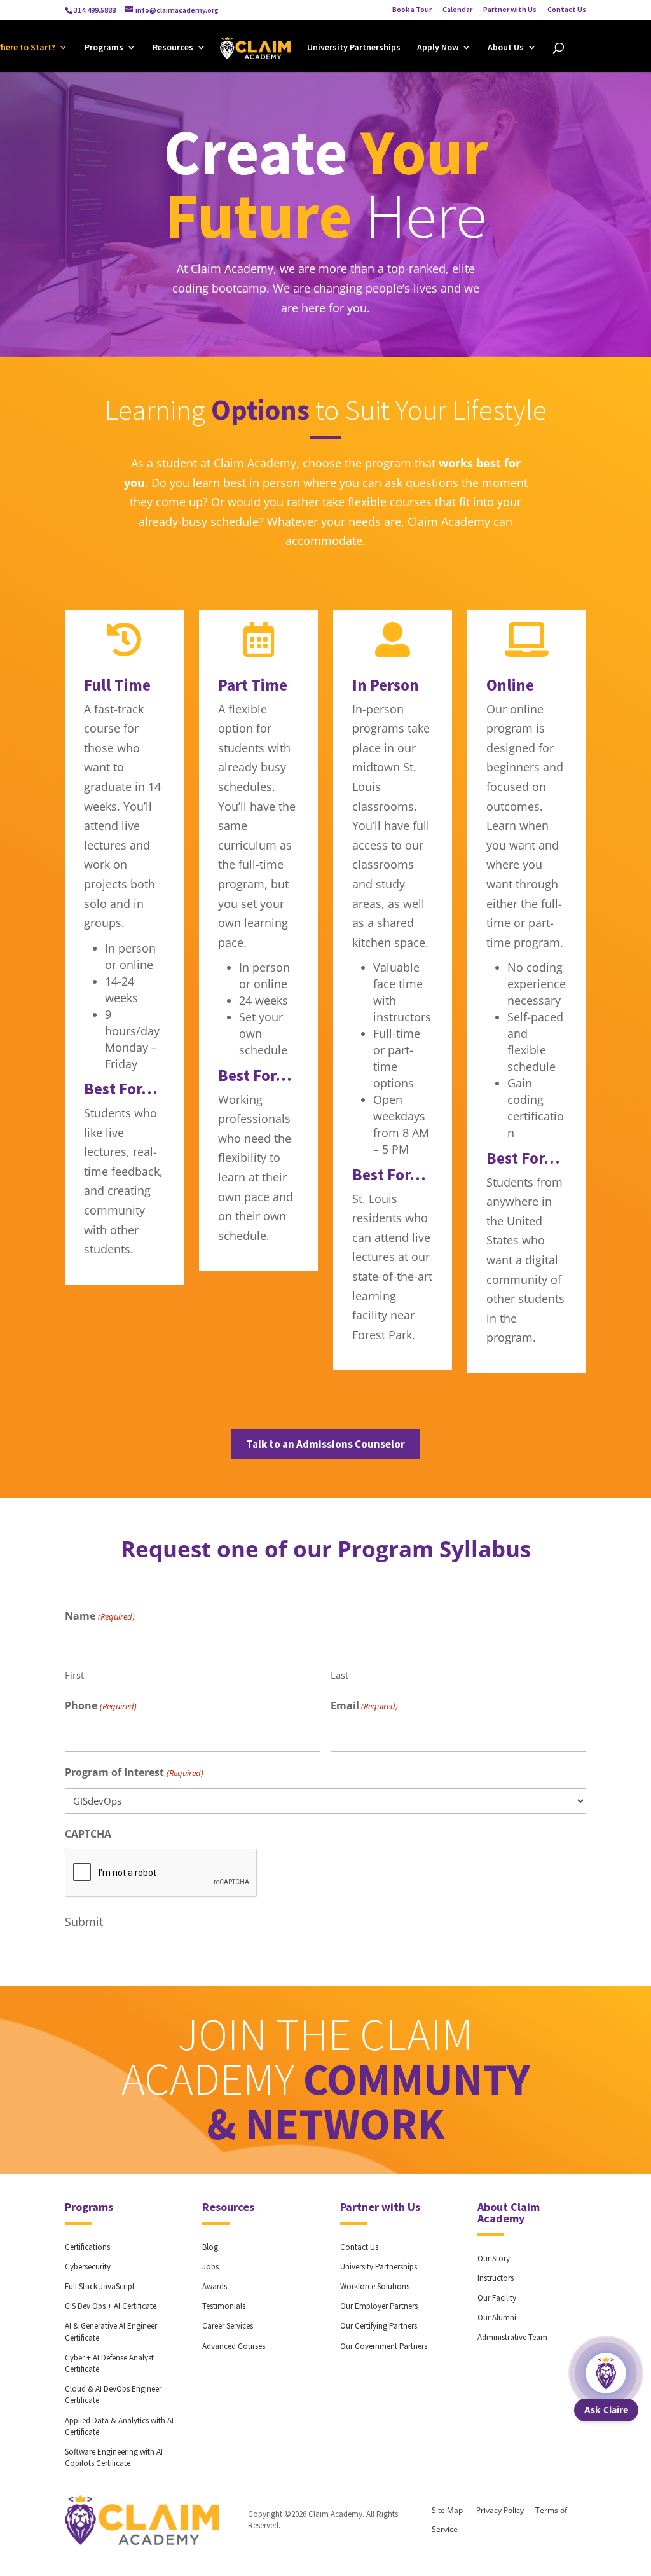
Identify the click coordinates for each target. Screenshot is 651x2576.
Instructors (496, 2278)
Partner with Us (510, 10)
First (74, 1675)
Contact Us (567, 10)
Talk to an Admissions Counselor (325, 1444)
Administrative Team (512, 2337)
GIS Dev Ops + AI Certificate (111, 2306)
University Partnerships (354, 48)
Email (364, 1705)
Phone (100, 1705)
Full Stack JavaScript (100, 2286)
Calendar (457, 10)
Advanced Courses (234, 2346)
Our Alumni (497, 2318)
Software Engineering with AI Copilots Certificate (114, 2457)
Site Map (447, 2510)
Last (339, 1675)
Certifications (87, 2247)
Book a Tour (412, 10)
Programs (104, 48)
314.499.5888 (95, 10)
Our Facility (497, 2298)
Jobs (210, 2267)
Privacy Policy (500, 2510)
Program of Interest (134, 1772)
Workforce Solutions (375, 2286)
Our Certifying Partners (379, 2326)
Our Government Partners (384, 2346)
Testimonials (224, 2306)
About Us (506, 48)
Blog (210, 2247)
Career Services (228, 2326)
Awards (215, 2286)
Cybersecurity (88, 2267)
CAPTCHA (88, 1834)
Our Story (494, 2258)
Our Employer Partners (379, 2306)
